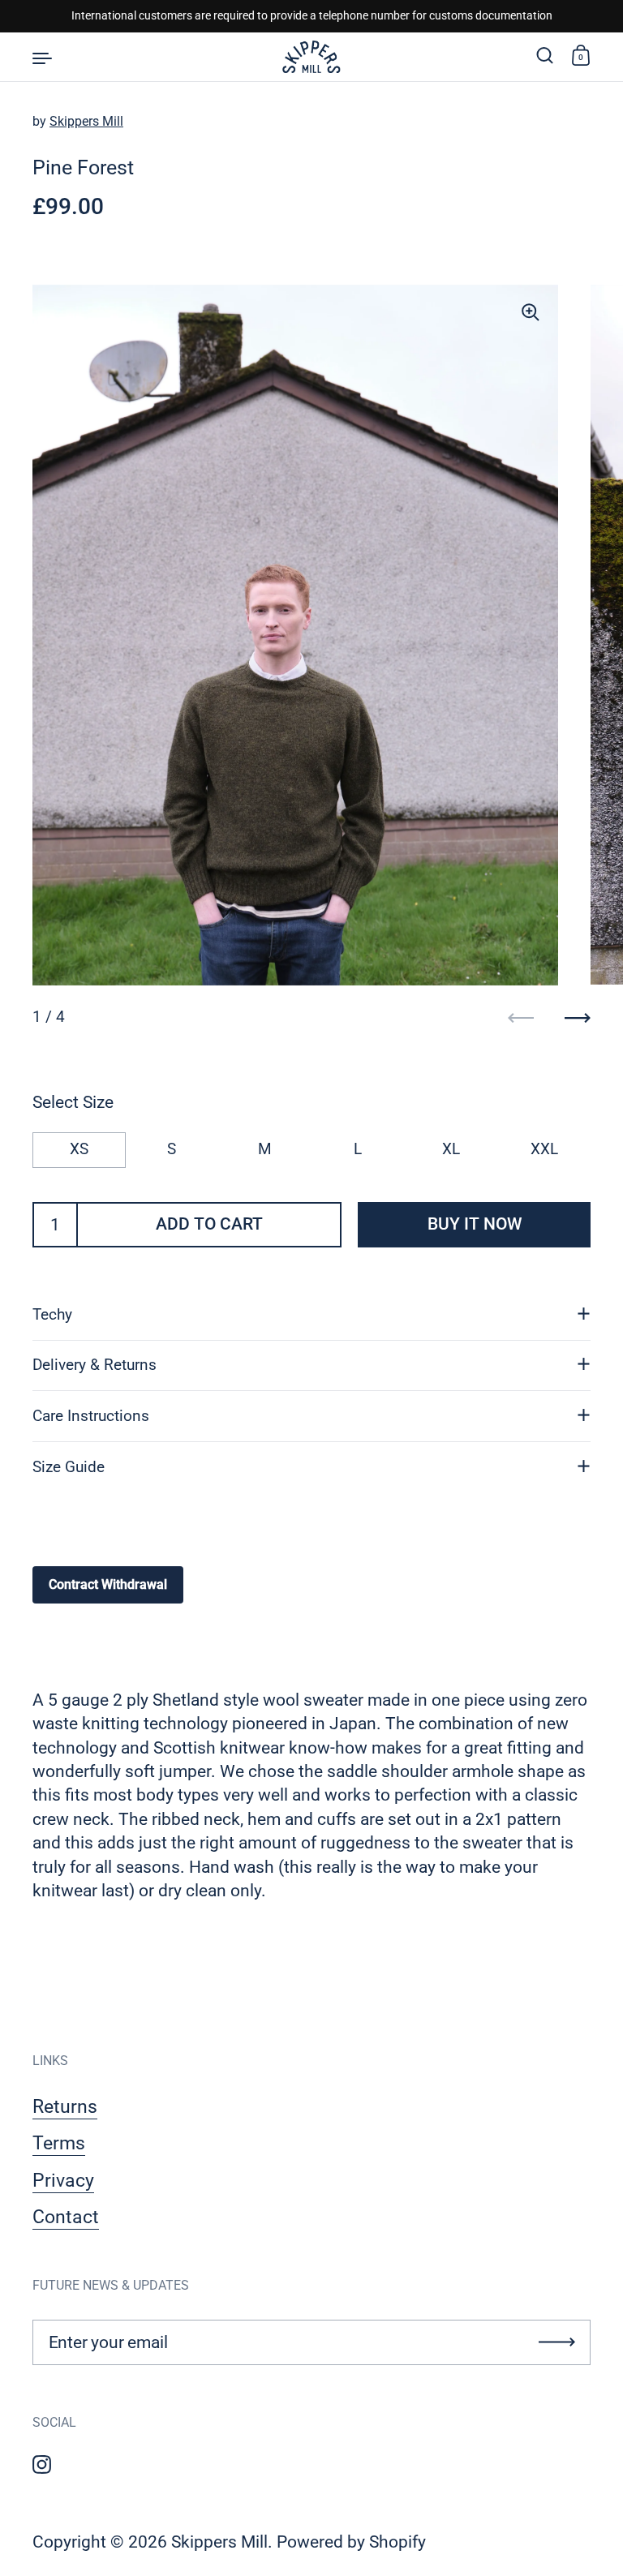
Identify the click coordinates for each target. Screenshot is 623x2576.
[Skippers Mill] (311, 57)
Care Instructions (91, 1416)
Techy (52, 1315)
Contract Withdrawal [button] (108, 1584)
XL (451, 1149)
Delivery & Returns (95, 1365)
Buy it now (475, 1224)
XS (79, 1149)
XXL (544, 1149)
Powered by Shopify (351, 2542)
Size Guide (69, 1467)
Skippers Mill (86, 121)
